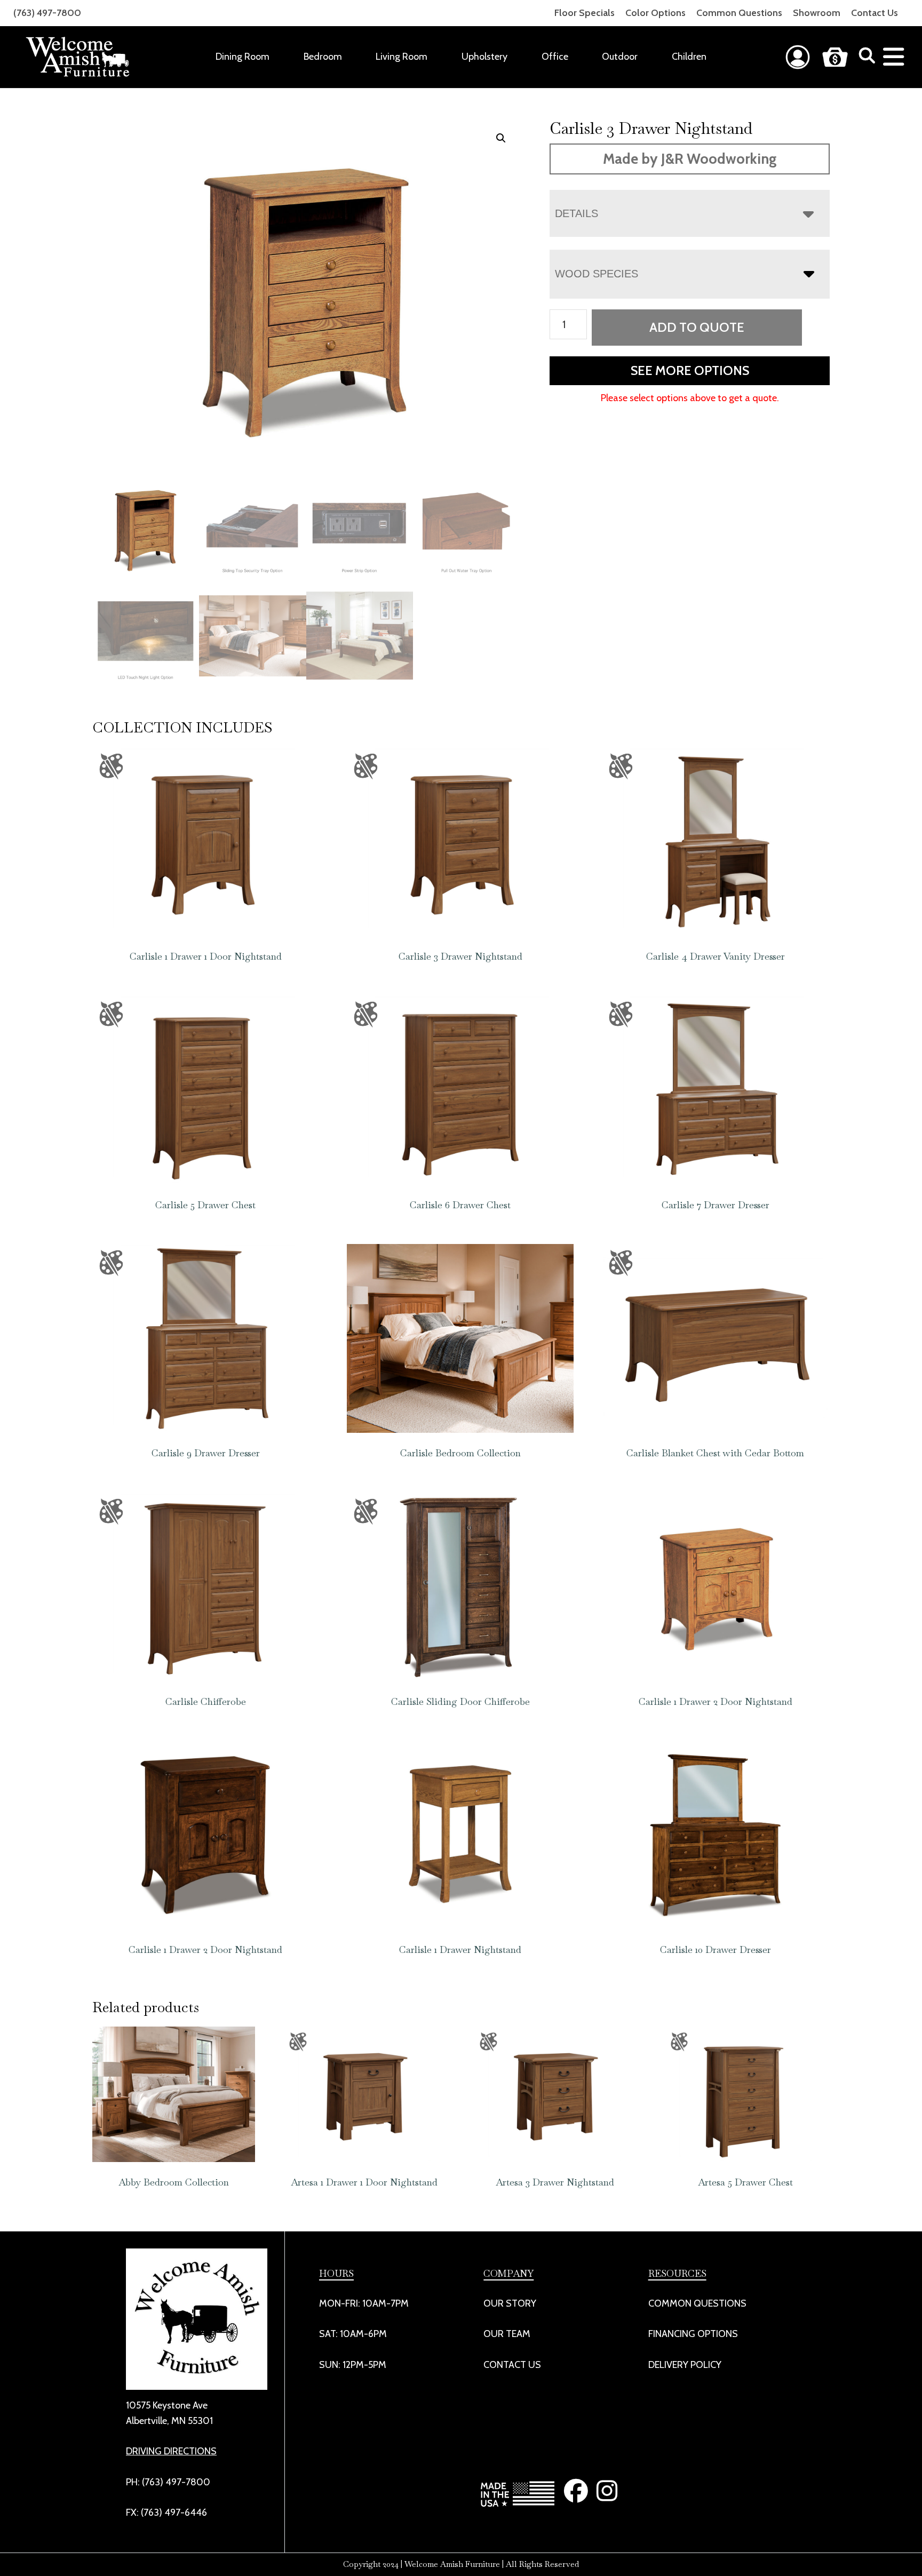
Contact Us (875, 13)
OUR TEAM (507, 2334)
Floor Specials (585, 13)
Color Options (655, 13)
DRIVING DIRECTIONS (171, 2451)
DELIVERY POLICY (685, 2365)
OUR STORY (510, 2303)
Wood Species (597, 274)
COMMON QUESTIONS (697, 2303)
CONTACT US (512, 2365)
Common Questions (739, 13)
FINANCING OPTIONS (693, 2334)
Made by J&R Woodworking (690, 159)
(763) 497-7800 (47, 13)
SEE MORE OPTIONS (690, 370)
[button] (501, 138)
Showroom (817, 13)
